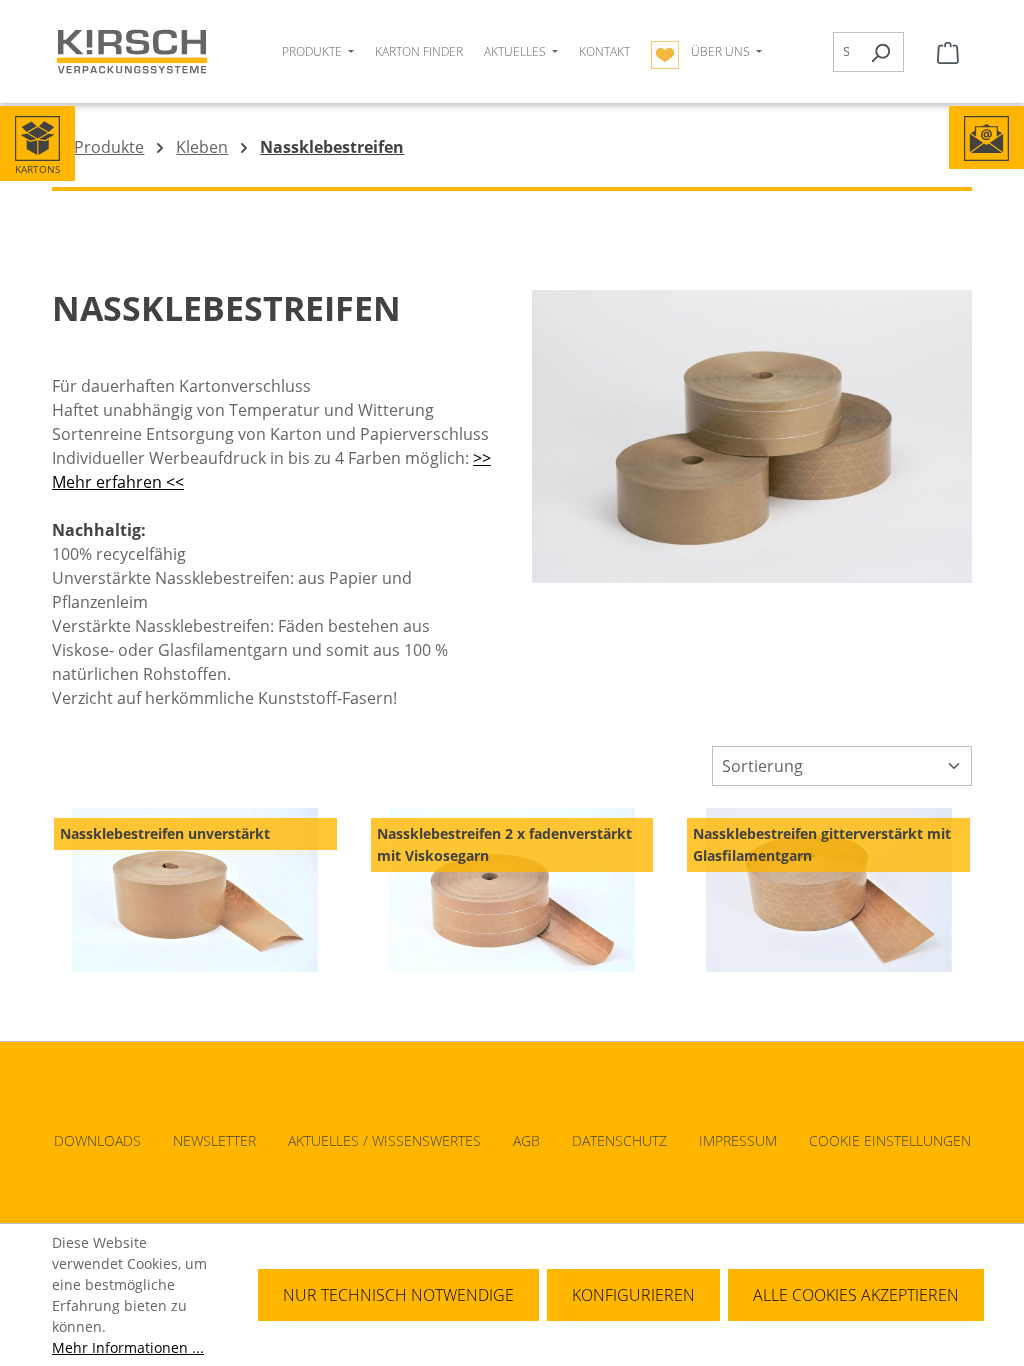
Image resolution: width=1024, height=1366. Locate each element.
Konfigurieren (633, 1295)
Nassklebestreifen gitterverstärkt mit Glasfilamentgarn (822, 844)
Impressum (738, 1140)
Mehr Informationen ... (128, 1347)
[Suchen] (880, 52)
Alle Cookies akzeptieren (856, 1295)
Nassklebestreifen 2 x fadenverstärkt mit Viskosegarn (504, 844)
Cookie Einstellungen (890, 1140)
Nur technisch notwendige (398, 1295)
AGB (526, 1140)
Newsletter (214, 1140)
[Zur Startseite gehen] (132, 51)
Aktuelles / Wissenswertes (384, 1140)
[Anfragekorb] (948, 52)
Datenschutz (619, 1140)
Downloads (97, 1140)
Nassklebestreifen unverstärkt (165, 833)
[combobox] (845, 52)
